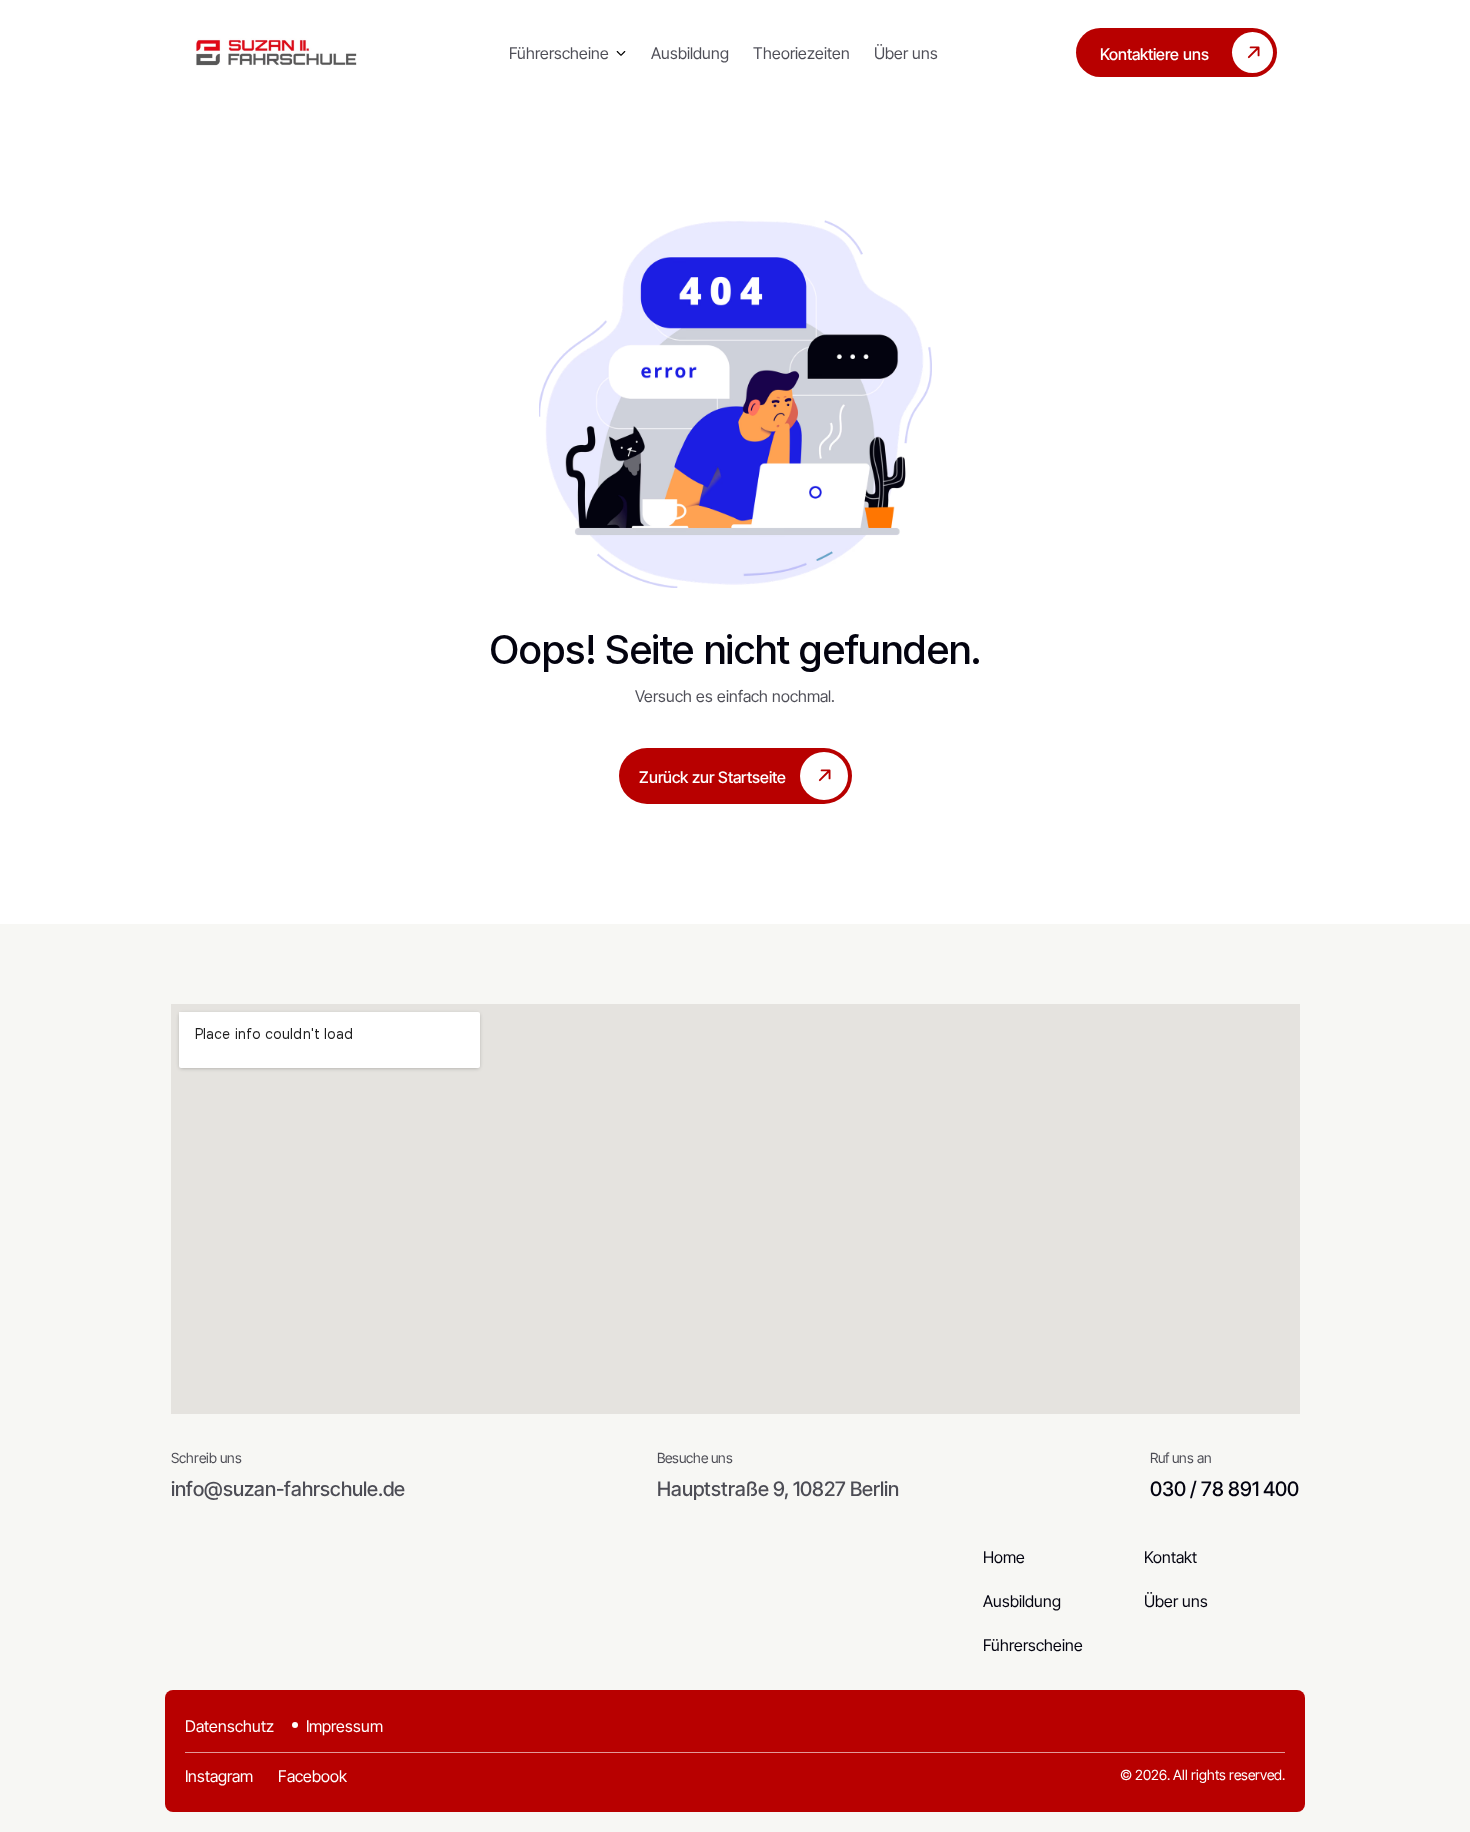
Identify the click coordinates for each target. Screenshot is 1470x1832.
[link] (276, 53)
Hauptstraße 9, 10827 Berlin (778, 1489)
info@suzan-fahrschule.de (288, 1489)
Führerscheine (559, 53)
